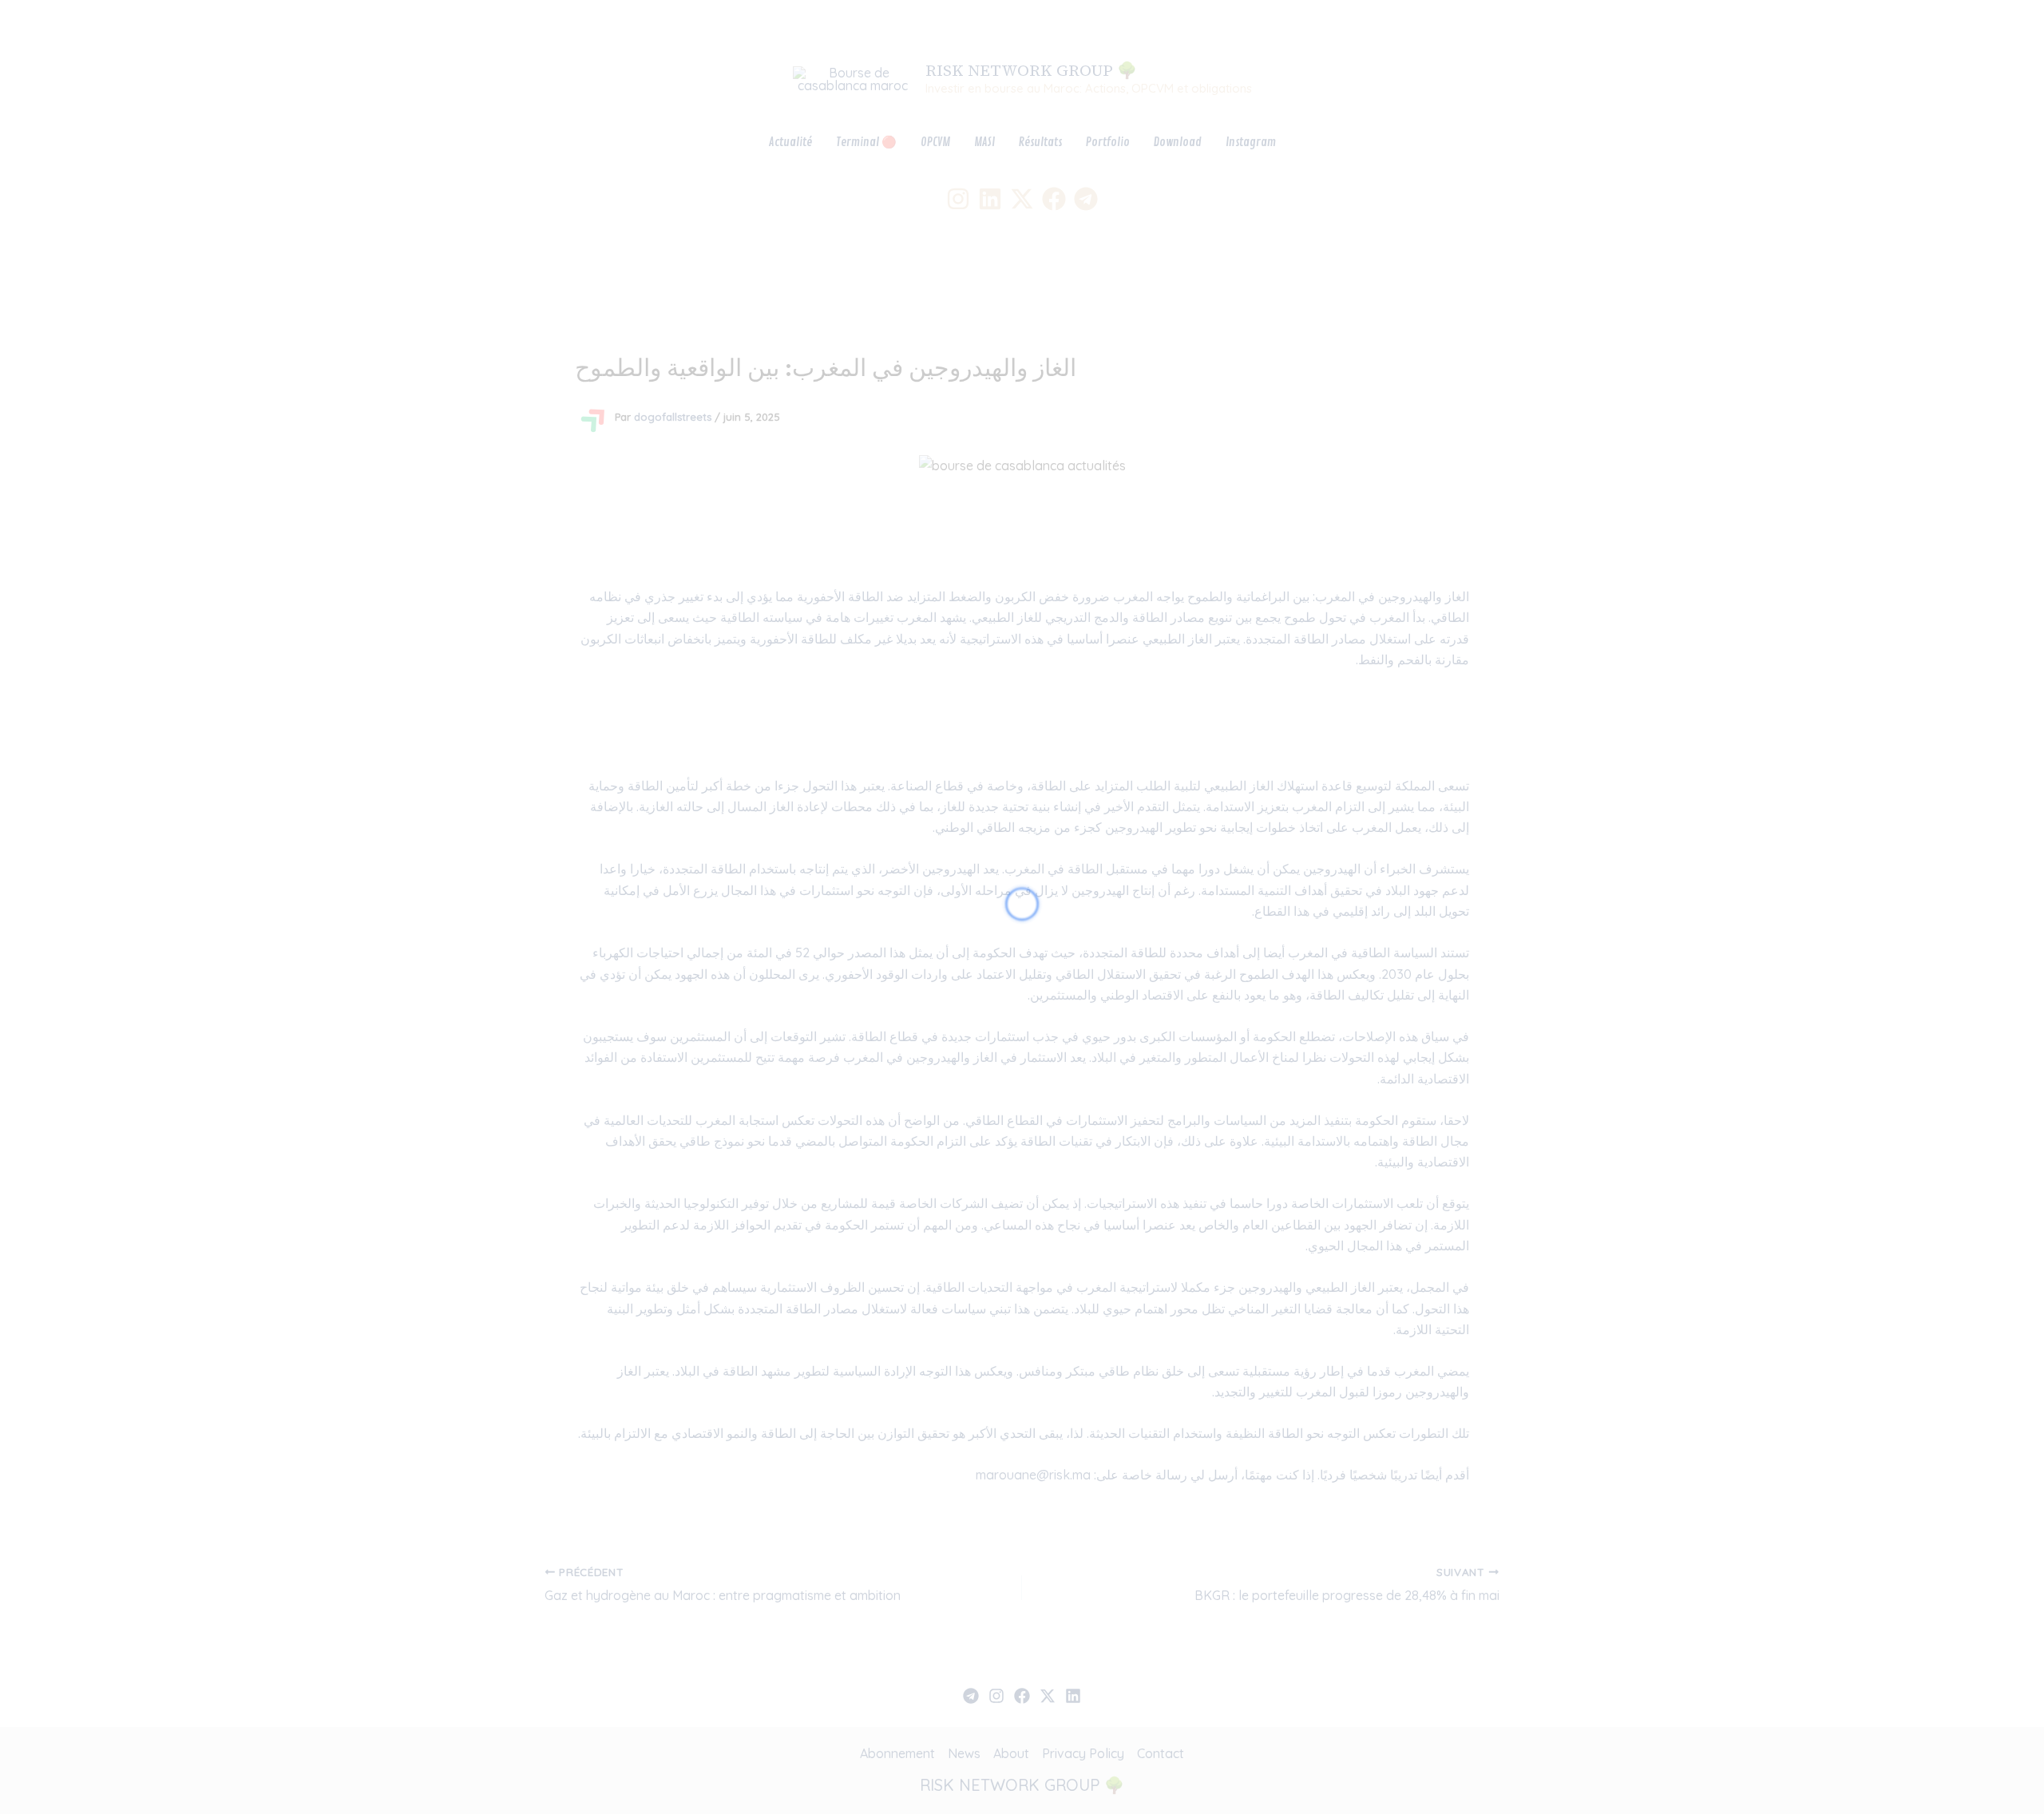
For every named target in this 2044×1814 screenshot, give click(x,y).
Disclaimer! (1954, 28)
